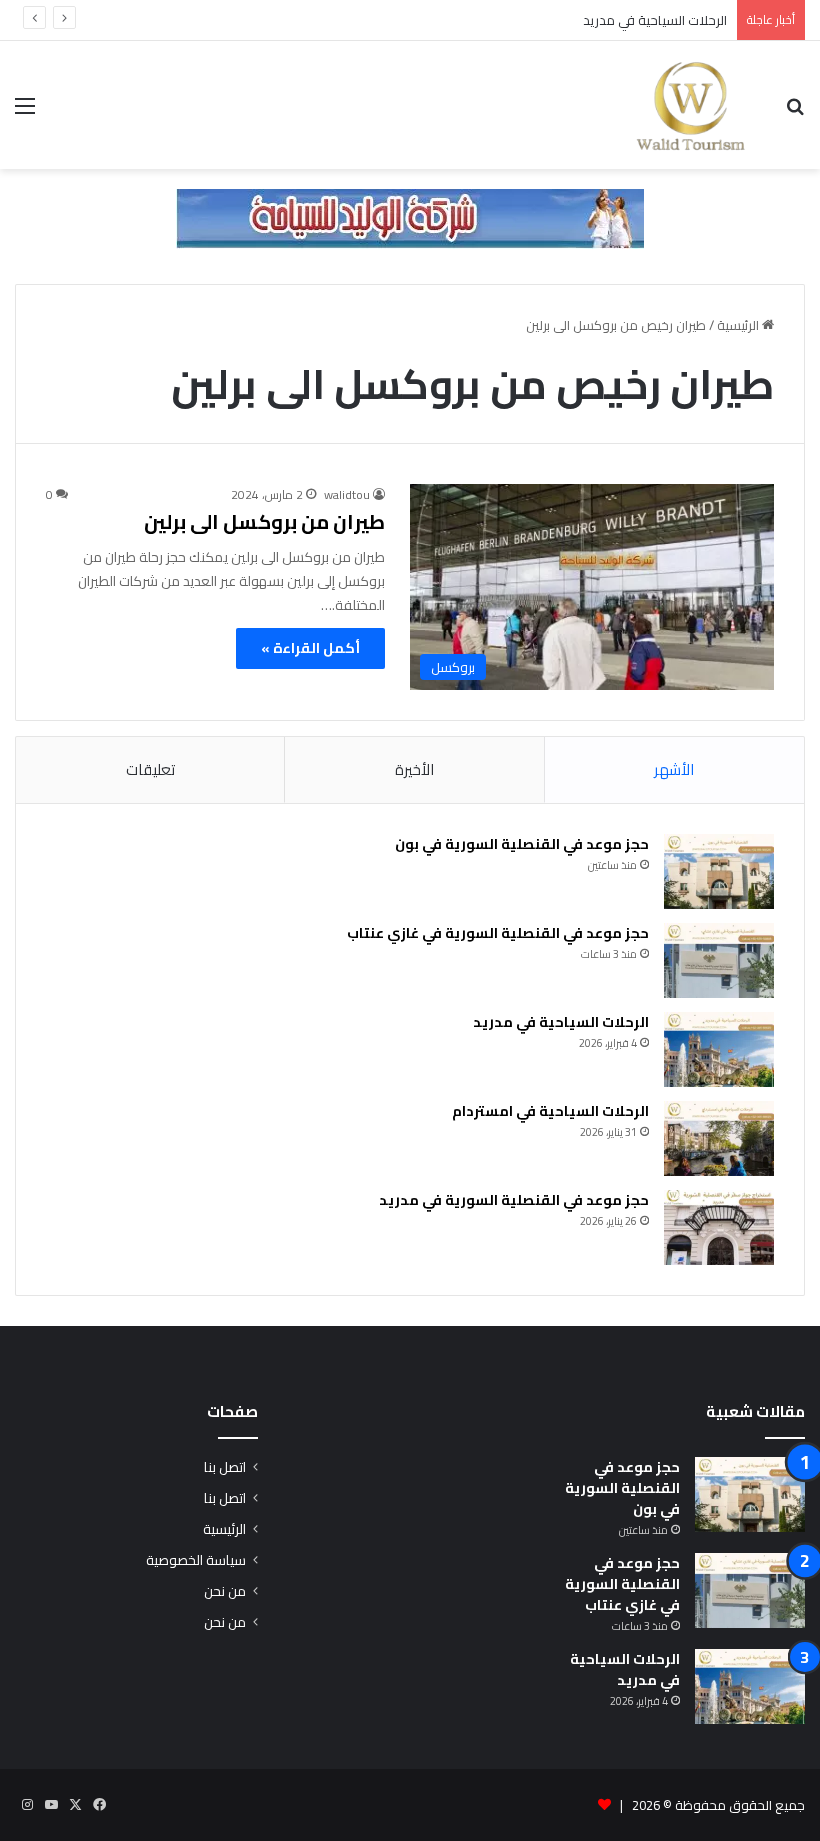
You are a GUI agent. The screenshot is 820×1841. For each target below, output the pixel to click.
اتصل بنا (225, 1467)
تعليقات (150, 769)
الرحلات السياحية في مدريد (655, 20)
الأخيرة (414, 769)
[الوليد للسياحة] (690, 105)
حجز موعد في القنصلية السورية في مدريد (514, 1200)
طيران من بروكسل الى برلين (264, 521)
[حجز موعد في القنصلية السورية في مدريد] (719, 1227)
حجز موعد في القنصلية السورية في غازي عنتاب (496, 933)
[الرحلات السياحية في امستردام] (719, 1138)
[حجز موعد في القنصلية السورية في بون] (719, 871)
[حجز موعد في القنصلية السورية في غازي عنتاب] (719, 960)
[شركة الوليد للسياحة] (410, 217)
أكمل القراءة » (310, 648)
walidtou (347, 494)
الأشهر (674, 769)
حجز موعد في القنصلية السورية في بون (522, 844)
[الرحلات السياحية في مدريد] (719, 1049)
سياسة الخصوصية (196, 1560)
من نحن (225, 1591)
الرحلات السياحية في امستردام (550, 1111)
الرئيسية (739, 325)
